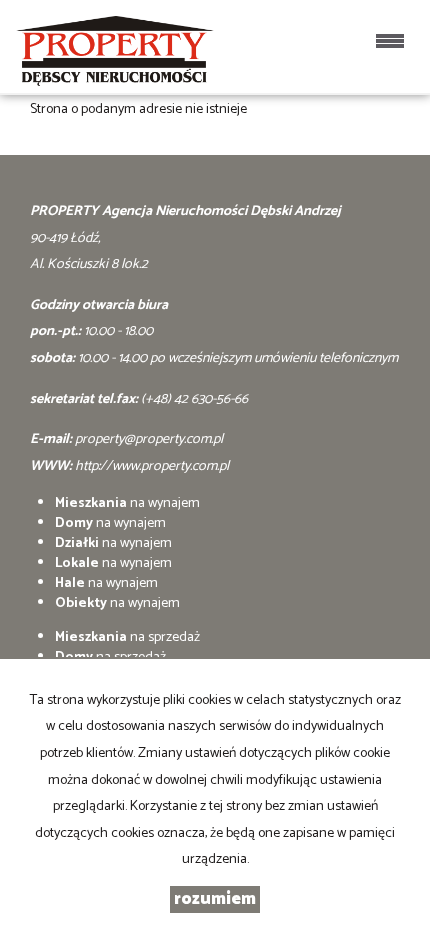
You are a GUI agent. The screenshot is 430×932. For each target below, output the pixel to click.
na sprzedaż (127, 637)
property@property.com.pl (149, 439)
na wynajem (127, 503)
